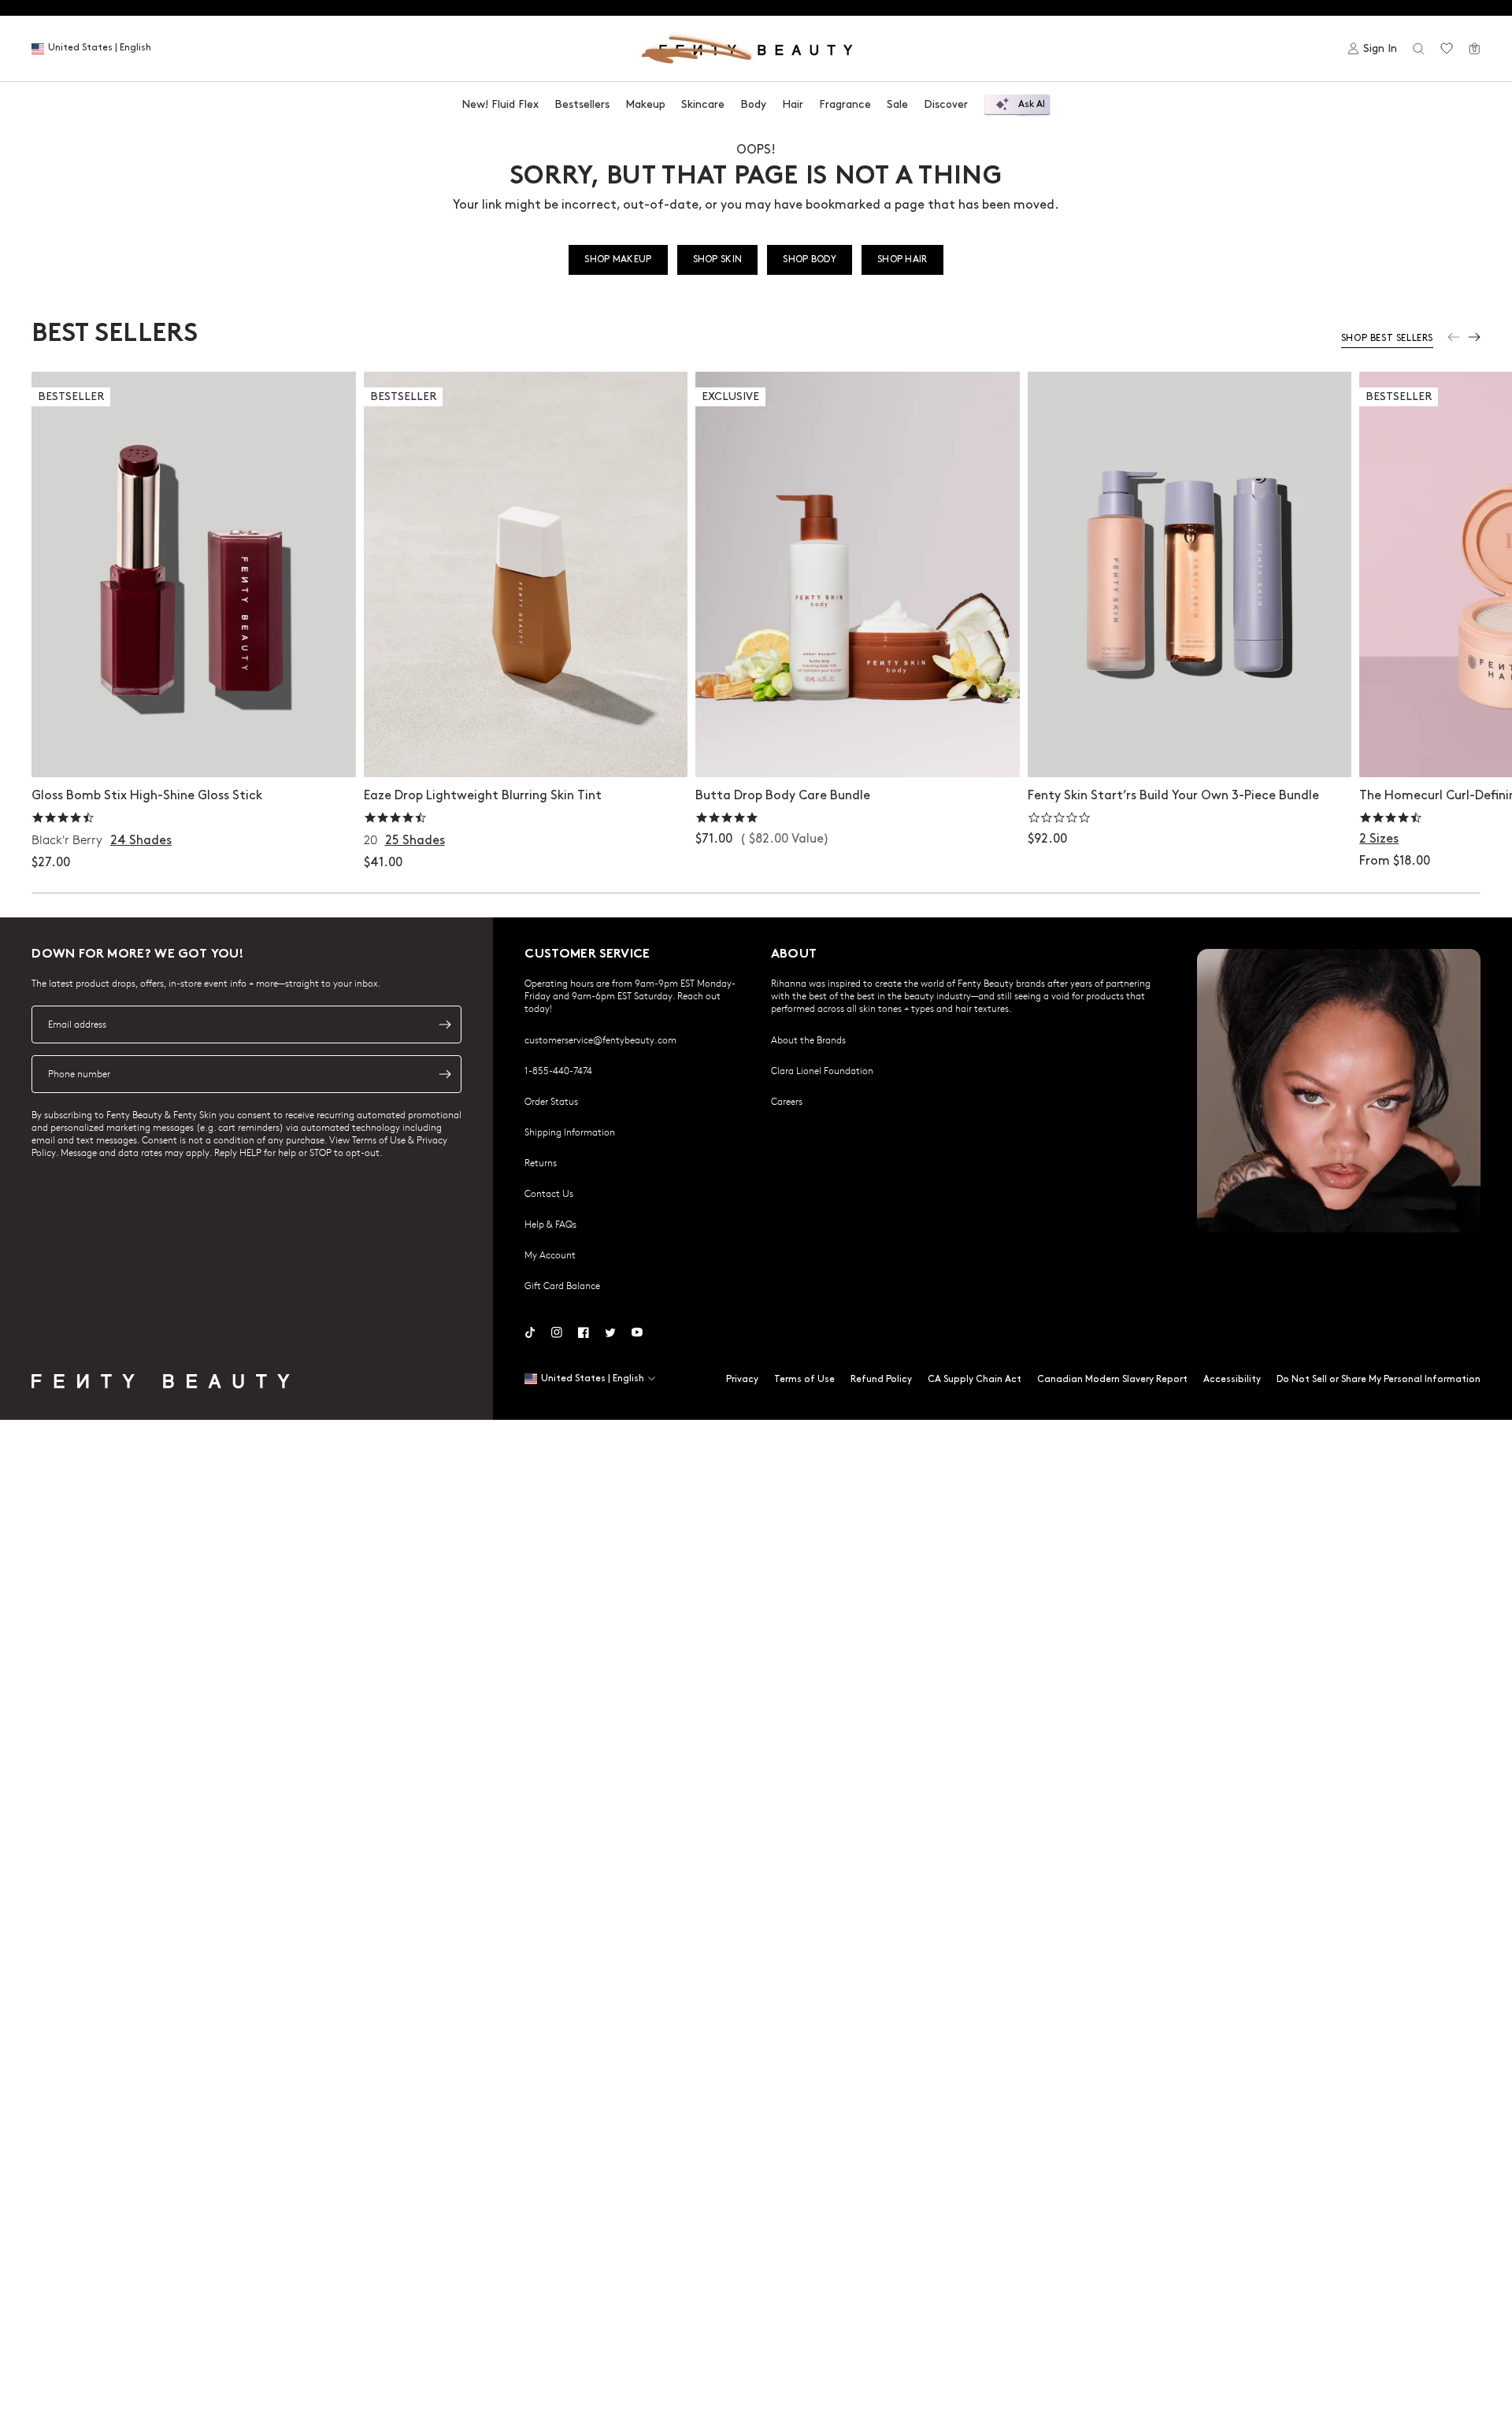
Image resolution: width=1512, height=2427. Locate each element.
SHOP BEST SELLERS (1387, 338)
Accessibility (1232, 1379)
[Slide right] (1474, 337)
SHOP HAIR (902, 259)
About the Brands (808, 1039)
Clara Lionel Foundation (822, 1070)
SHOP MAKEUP (618, 259)
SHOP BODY (810, 259)
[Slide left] (1454, 337)
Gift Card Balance (562, 1285)
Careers (787, 1101)
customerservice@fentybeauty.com (600, 1039)
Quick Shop (193, 749)
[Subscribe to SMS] (445, 1074)
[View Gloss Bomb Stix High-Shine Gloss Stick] (194, 574)
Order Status (551, 1101)
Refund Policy (881, 1379)
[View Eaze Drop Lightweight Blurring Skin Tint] (526, 574)
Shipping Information (570, 1132)
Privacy (742, 1379)
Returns (541, 1162)
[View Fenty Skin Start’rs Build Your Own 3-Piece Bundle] (1190, 574)
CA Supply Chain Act (975, 1379)
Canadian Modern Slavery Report (1112, 1379)
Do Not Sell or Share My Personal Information (1379, 1379)
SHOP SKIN (718, 259)
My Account (550, 1254)
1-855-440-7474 (558, 1070)
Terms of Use (804, 1379)
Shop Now (857, 749)
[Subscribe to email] (445, 1025)
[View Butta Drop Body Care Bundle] (858, 574)
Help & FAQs (550, 1224)
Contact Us (549, 1193)
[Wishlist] (1447, 49)
